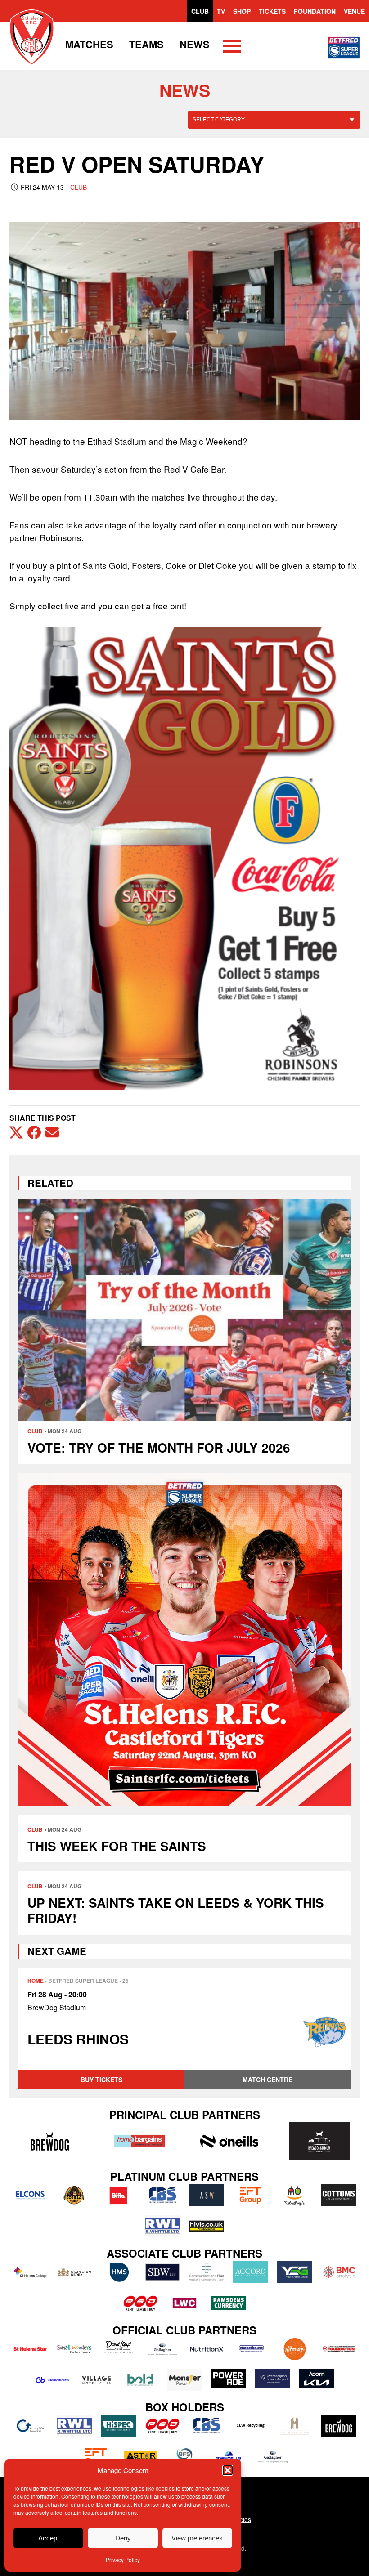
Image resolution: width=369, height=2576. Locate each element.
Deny (123, 2538)
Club (200, 11)
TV (221, 11)
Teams (146, 44)
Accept (49, 2538)
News (195, 44)
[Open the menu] (232, 48)
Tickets (272, 11)
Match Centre (268, 2080)
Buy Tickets (101, 2080)
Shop (242, 11)
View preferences (197, 2538)
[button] (228, 2470)
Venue (354, 11)
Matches (89, 44)
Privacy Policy (123, 2560)
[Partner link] (50, 2141)
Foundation (315, 11)
